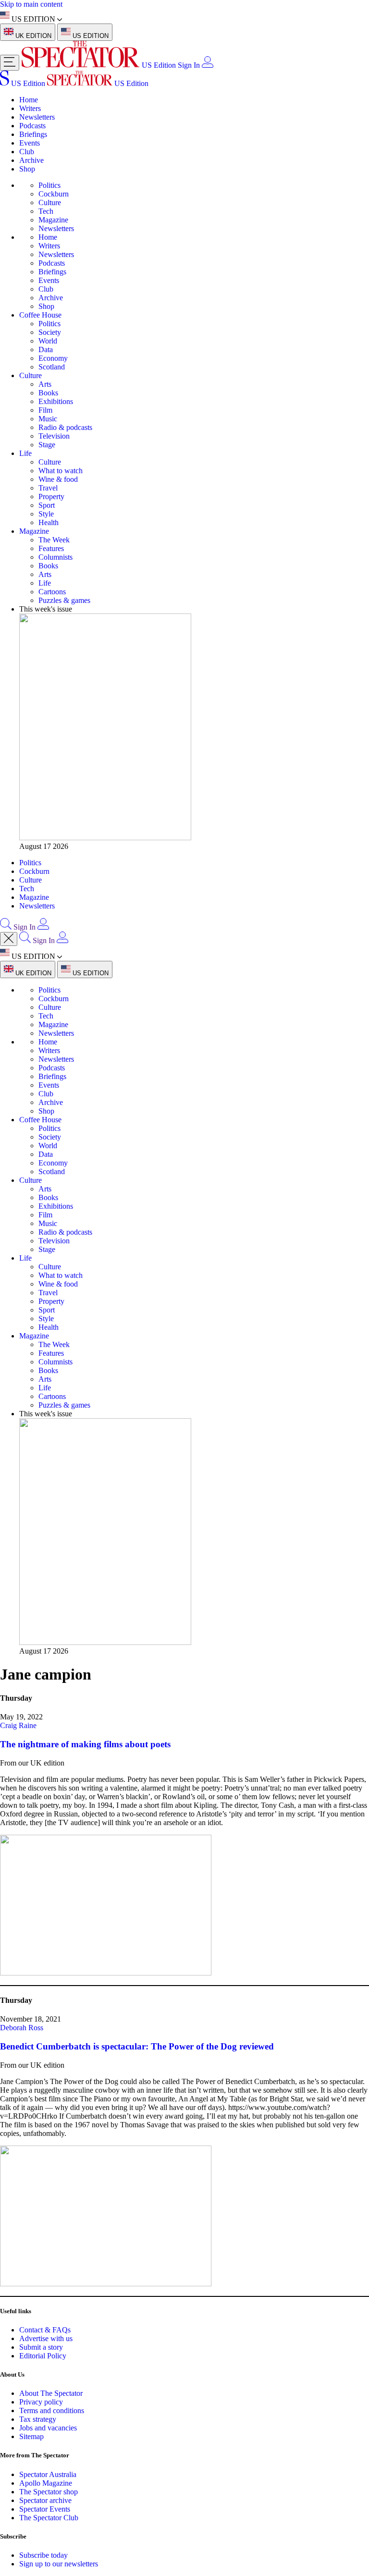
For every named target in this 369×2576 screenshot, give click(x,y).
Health (49, 522)
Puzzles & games (64, 600)
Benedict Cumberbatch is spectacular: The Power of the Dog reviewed (137, 2046)
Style (46, 514)
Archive (31, 160)
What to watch (61, 471)
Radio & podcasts (65, 427)
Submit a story (41, 2347)
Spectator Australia (48, 2474)
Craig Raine (18, 1725)
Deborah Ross (22, 2028)
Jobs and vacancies (48, 2428)
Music (48, 419)
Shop (27, 169)
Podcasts (32, 126)
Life (25, 453)
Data (46, 350)
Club (27, 152)
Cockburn (54, 194)
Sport (47, 505)
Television (54, 436)
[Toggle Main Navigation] (10, 63)
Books (48, 393)
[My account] (208, 65)
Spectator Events (45, 2509)
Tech (46, 211)
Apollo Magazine (46, 2483)
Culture (50, 202)
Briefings (33, 134)
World (48, 341)
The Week (54, 540)
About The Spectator (51, 2393)
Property (51, 497)
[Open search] (6, 927)
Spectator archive (45, 2500)
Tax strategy (38, 2419)
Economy (53, 358)
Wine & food (58, 479)
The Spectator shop (49, 2492)
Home (29, 100)
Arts (45, 384)
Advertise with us (46, 2338)
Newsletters (37, 117)
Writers (30, 108)
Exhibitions (56, 401)
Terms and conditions (52, 2410)
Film (45, 410)
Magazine (53, 220)
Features (51, 548)
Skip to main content (31, 4)
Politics (49, 185)
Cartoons (52, 592)
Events (30, 143)
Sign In (189, 65)
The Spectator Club (49, 2518)
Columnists (55, 557)
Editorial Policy (43, 2356)
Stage (47, 445)
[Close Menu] (9, 939)
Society (50, 332)
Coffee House (40, 315)
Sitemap (31, 2436)
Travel (48, 488)
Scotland (52, 367)
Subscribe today (43, 2555)
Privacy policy (41, 2402)
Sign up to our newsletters (59, 2564)
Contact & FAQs (45, 2330)
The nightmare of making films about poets (85, 1744)
